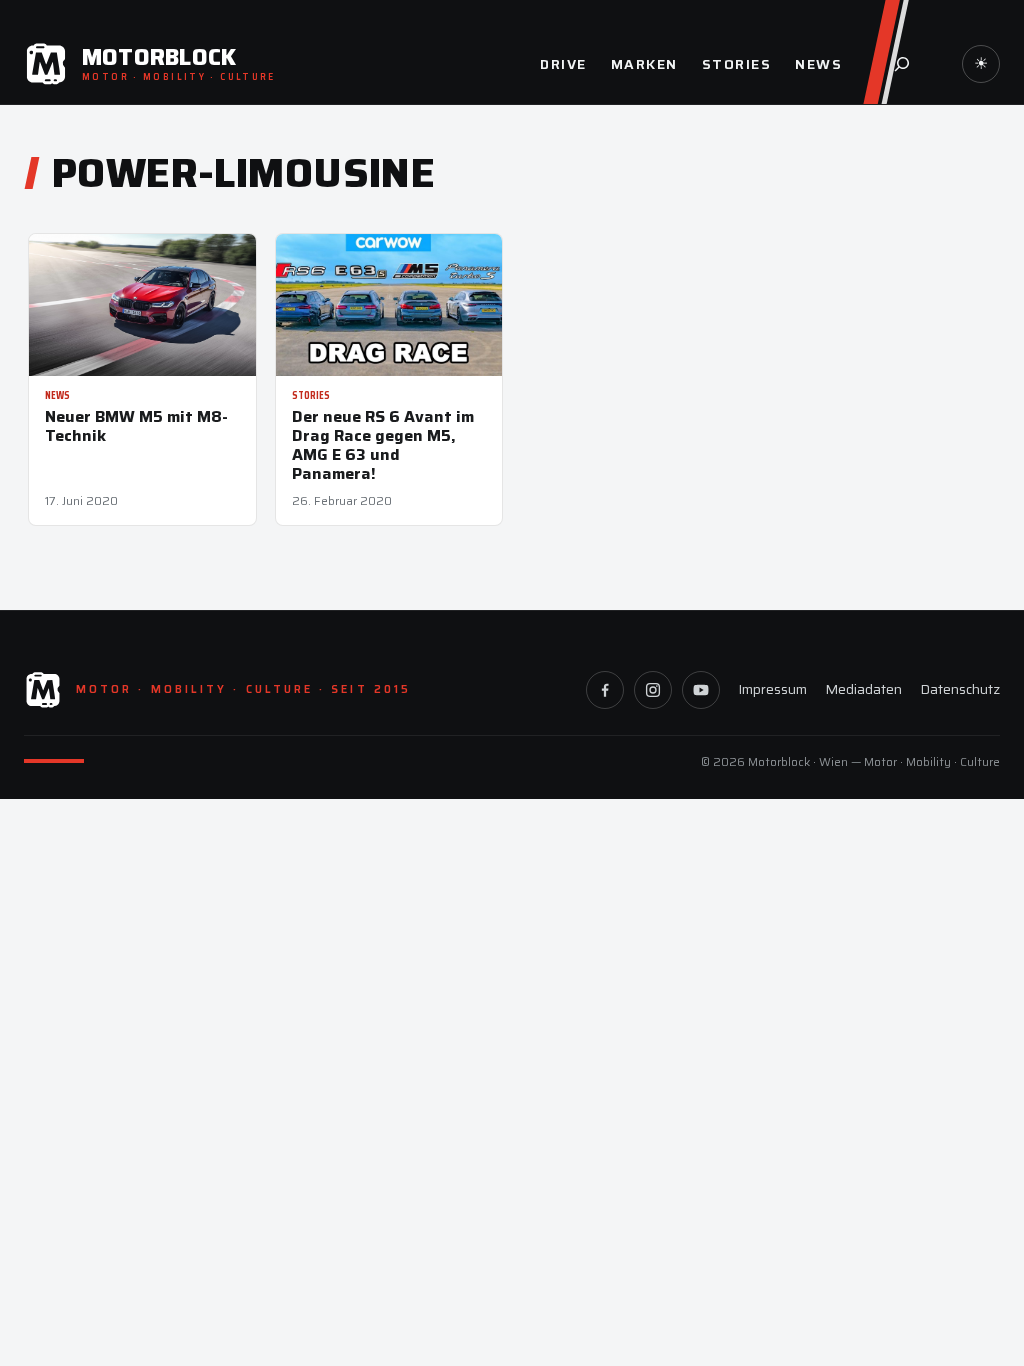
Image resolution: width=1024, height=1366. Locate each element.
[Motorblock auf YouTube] (701, 690)
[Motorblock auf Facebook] (605, 690)
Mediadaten (863, 689)
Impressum (772, 689)
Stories (311, 395)
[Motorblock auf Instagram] (653, 690)
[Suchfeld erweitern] (902, 64)
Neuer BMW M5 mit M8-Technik (136, 426)
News (57, 395)
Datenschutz (960, 689)
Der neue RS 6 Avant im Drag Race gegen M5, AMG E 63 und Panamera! (383, 445)
